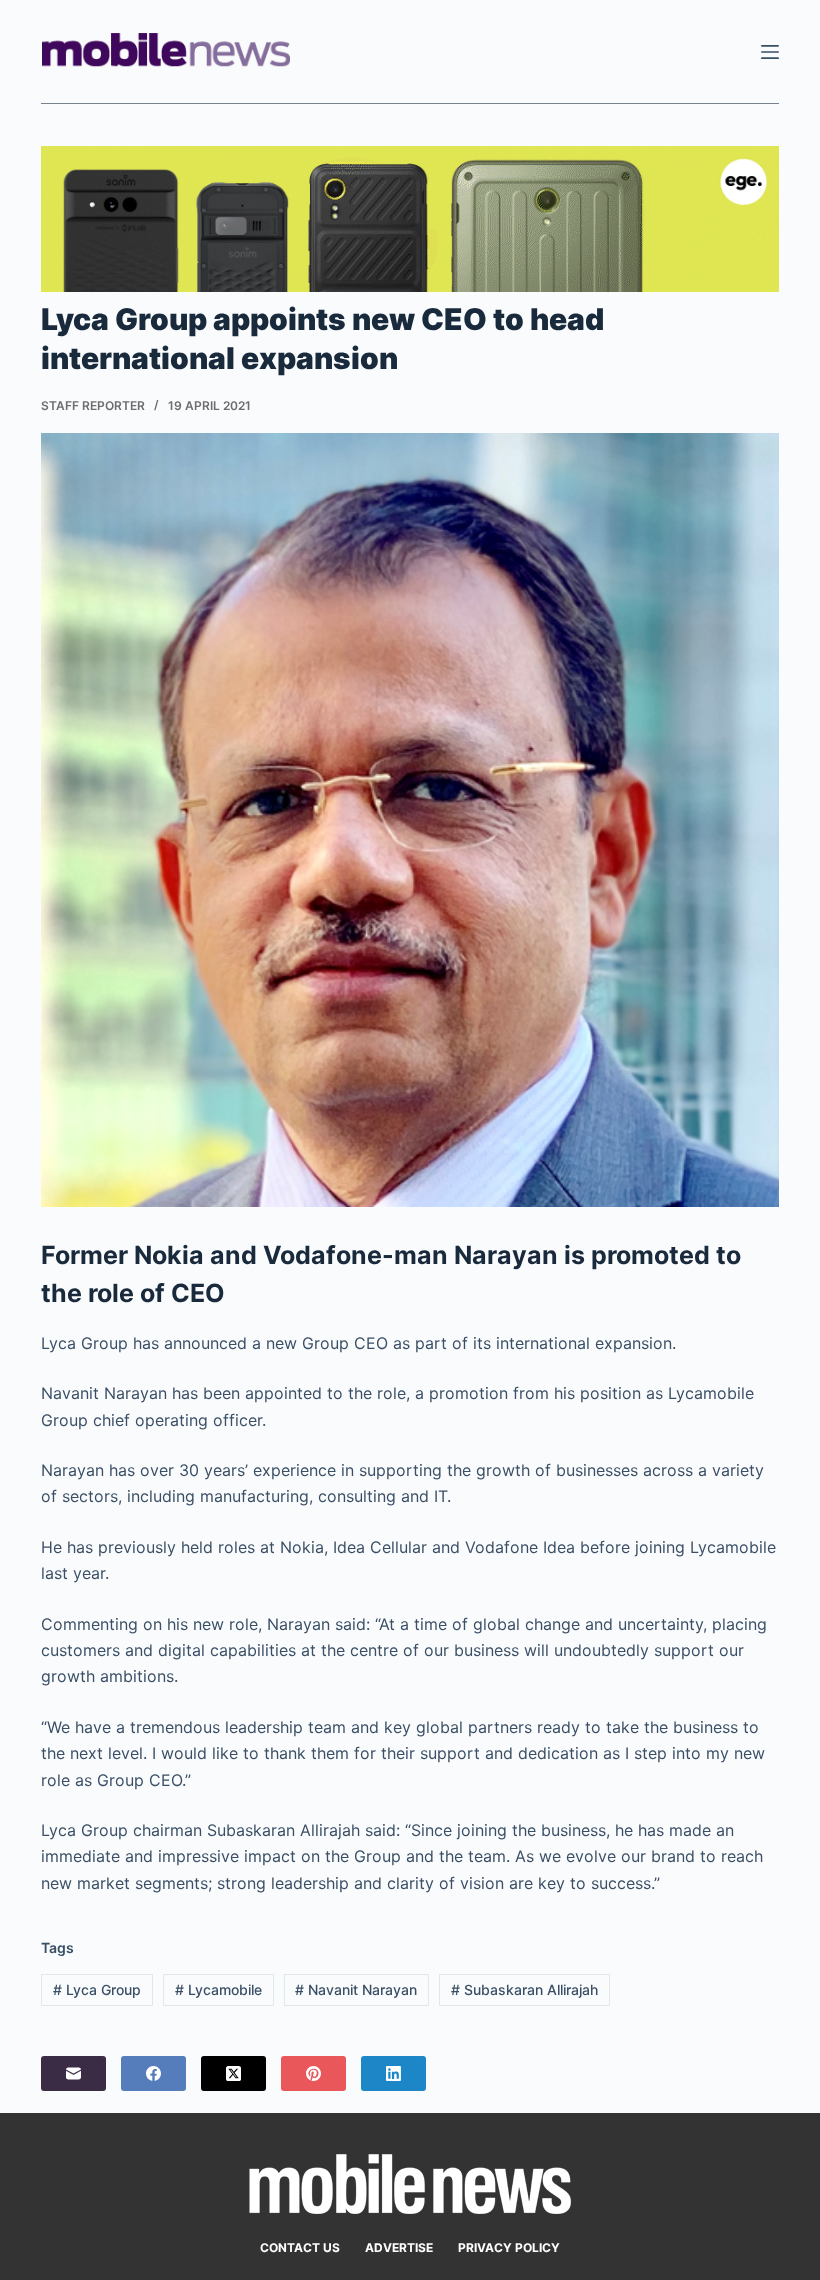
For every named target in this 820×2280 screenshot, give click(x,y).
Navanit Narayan (356, 1989)
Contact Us (300, 2247)
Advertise (399, 2247)
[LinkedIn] (393, 2073)
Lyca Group (97, 1989)
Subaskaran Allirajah (524, 1989)
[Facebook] (153, 2073)
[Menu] (770, 52)
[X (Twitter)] (233, 2073)
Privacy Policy (509, 2247)
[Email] (73, 2073)
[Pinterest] (313, 2073)
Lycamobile (218, 1989)
